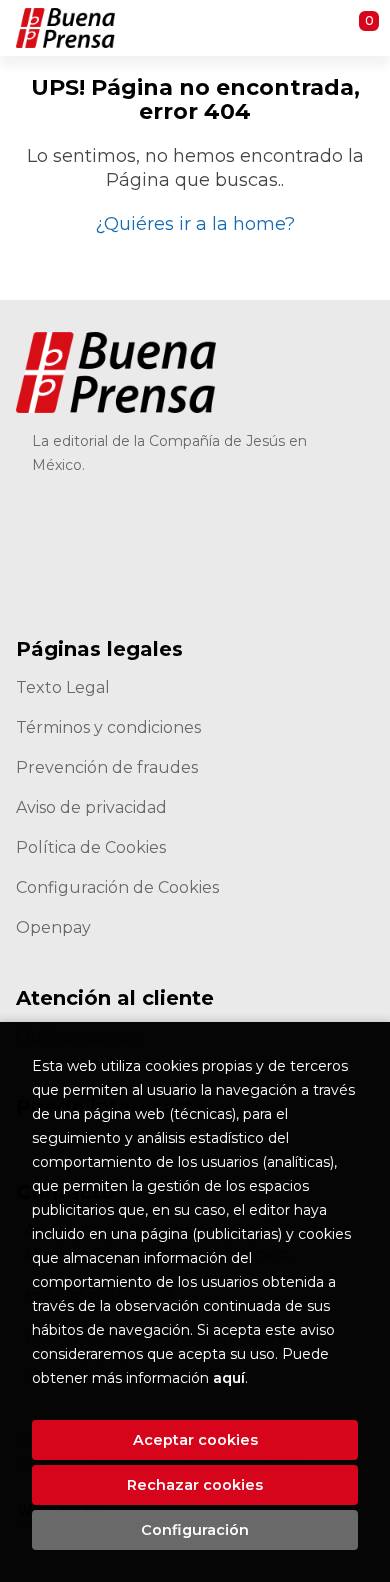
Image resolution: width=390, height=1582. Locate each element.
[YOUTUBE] (250, 515)
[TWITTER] (91, 515)
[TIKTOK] (144, 515)
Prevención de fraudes (107, 767)
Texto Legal (63, 687)
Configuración (195, 1530)
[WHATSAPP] (303, 515)
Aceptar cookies (195, 1440)
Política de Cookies (91, 847)
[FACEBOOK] (38, 515)
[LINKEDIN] (38, 568)
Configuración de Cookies (117, 887)
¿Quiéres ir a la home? (195, 224)
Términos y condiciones (108, 727)
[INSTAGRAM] (197, 515)
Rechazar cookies (195, 1485)
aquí (229, 1378)
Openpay (53, 927)
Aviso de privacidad (91, 807)
